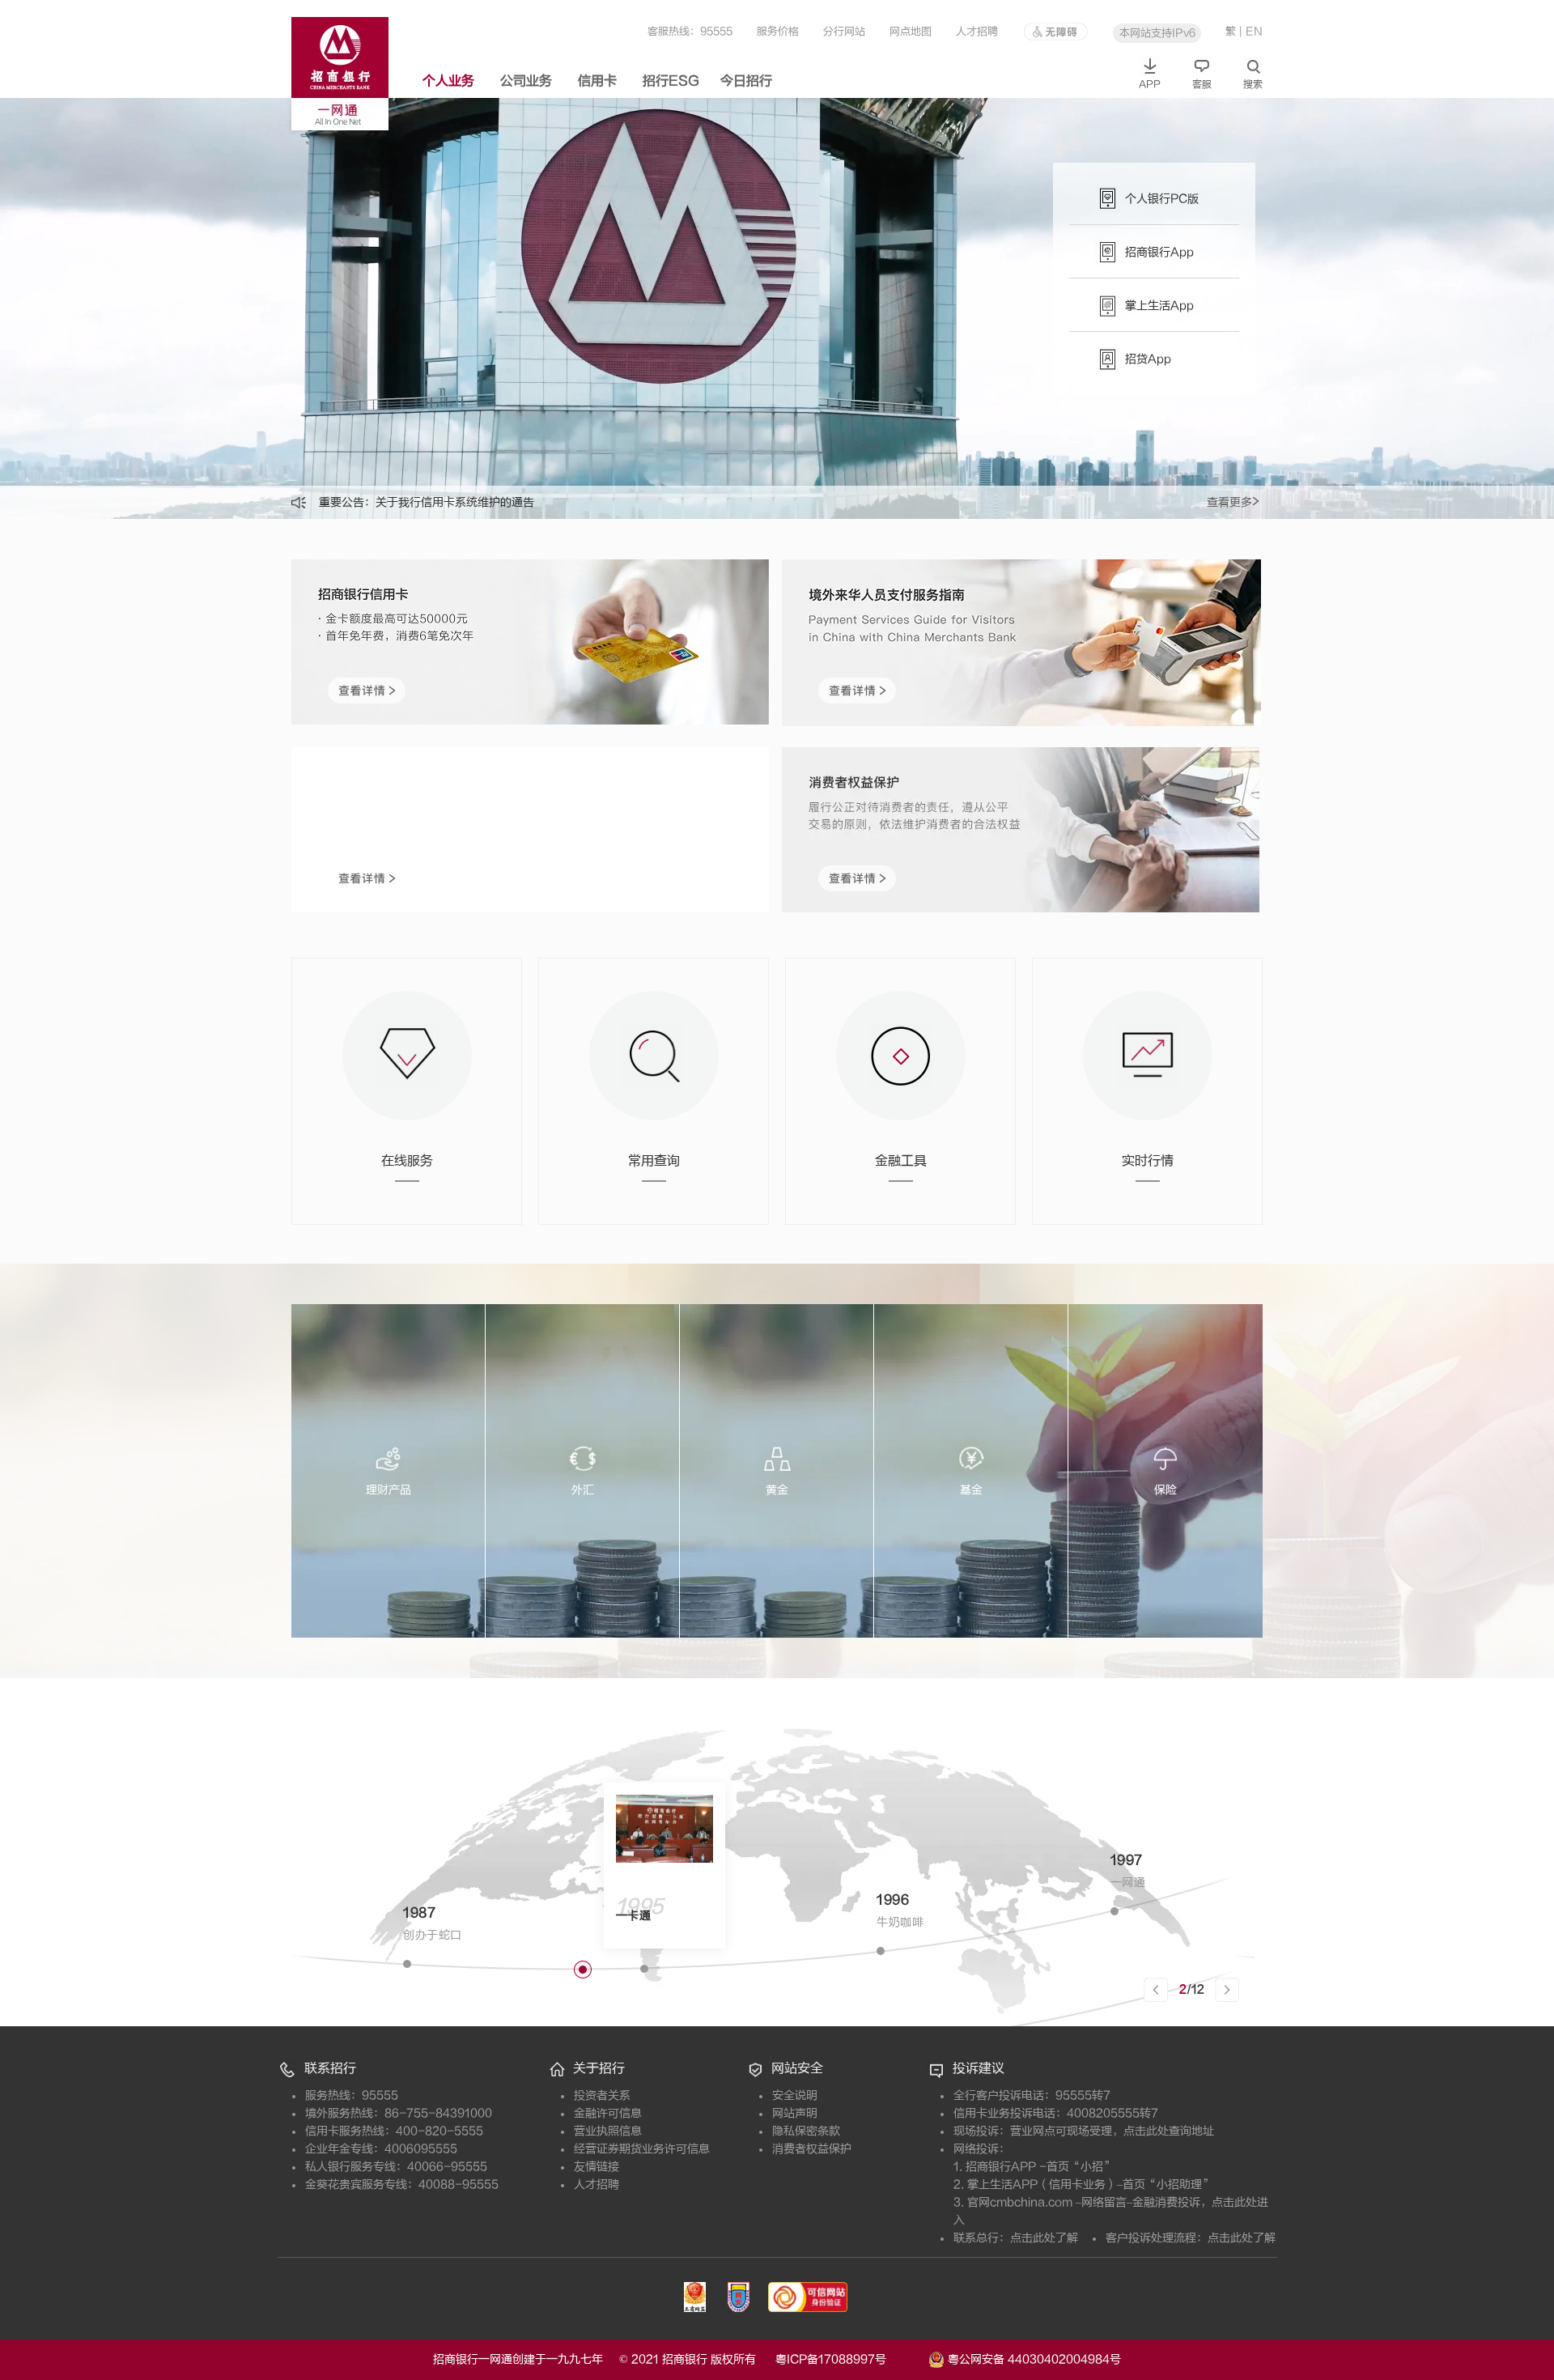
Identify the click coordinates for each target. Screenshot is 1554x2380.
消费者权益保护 (812, 2149)
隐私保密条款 (806, 2131)
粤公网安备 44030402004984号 (1033, 2359)
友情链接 (597, 2167)
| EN (1251, 31)
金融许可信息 (608, 2113)
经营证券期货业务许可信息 (642, 2149)
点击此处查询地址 (1169, 2131)
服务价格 (778, 31)
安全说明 (795, 2095)
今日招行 (746, 81)
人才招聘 (977, 31)
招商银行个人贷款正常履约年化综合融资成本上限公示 (512, 502)
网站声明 (795, 2113)
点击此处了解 (1044, 2238)
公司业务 (526, 81)
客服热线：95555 (690, 31)
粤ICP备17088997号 (850, 2359)
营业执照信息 (608, 2131)
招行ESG (671, 81)
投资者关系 (602, 2095)
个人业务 (448, 81)
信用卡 (597, 81)
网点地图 (911, 31)
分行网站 (844, 31)
